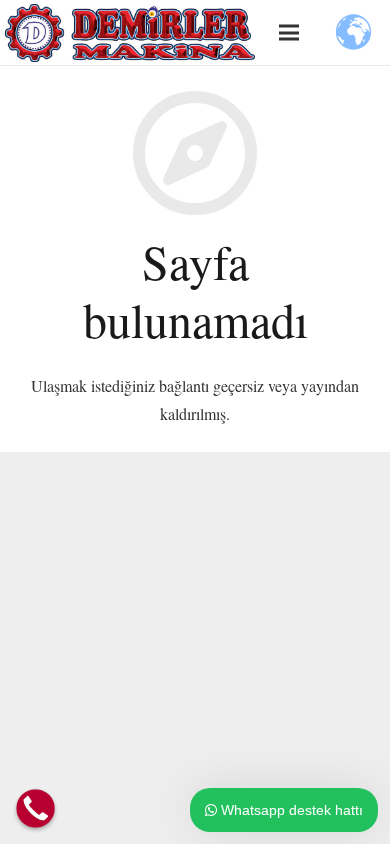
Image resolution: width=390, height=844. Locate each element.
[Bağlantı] (130, 33)
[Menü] (289, 33)
